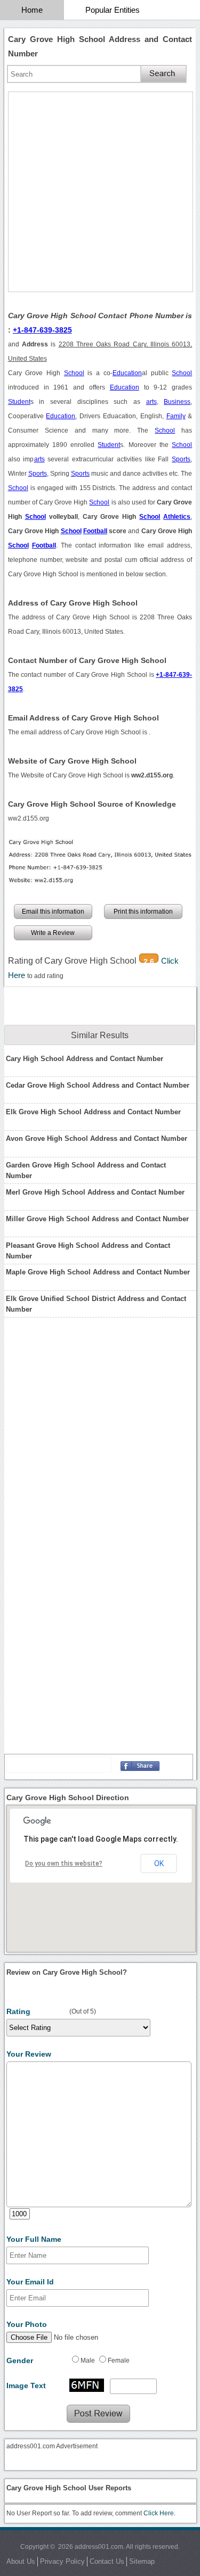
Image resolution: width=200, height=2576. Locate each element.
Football (95, 531)
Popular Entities (113, 10)
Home (32, 10)
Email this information (53, 912)
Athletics (177, 517)
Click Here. (159, 2513)
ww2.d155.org (29, 818)
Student (19, 402)
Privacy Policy (62, 2561)
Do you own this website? (64, 1863)
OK (159, 1863)
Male (88, 2360)
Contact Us (107, 2561)
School (74, 373)
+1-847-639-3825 (42, 330)
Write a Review (53, 933)
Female (119, 2360)
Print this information (143, 912)
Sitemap (142, 2561)
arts (151, 402)
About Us (21, 2561)
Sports (181, 459)
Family (176, 416)
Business (177, 402)
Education (127, 373)
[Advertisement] (100, 192)
